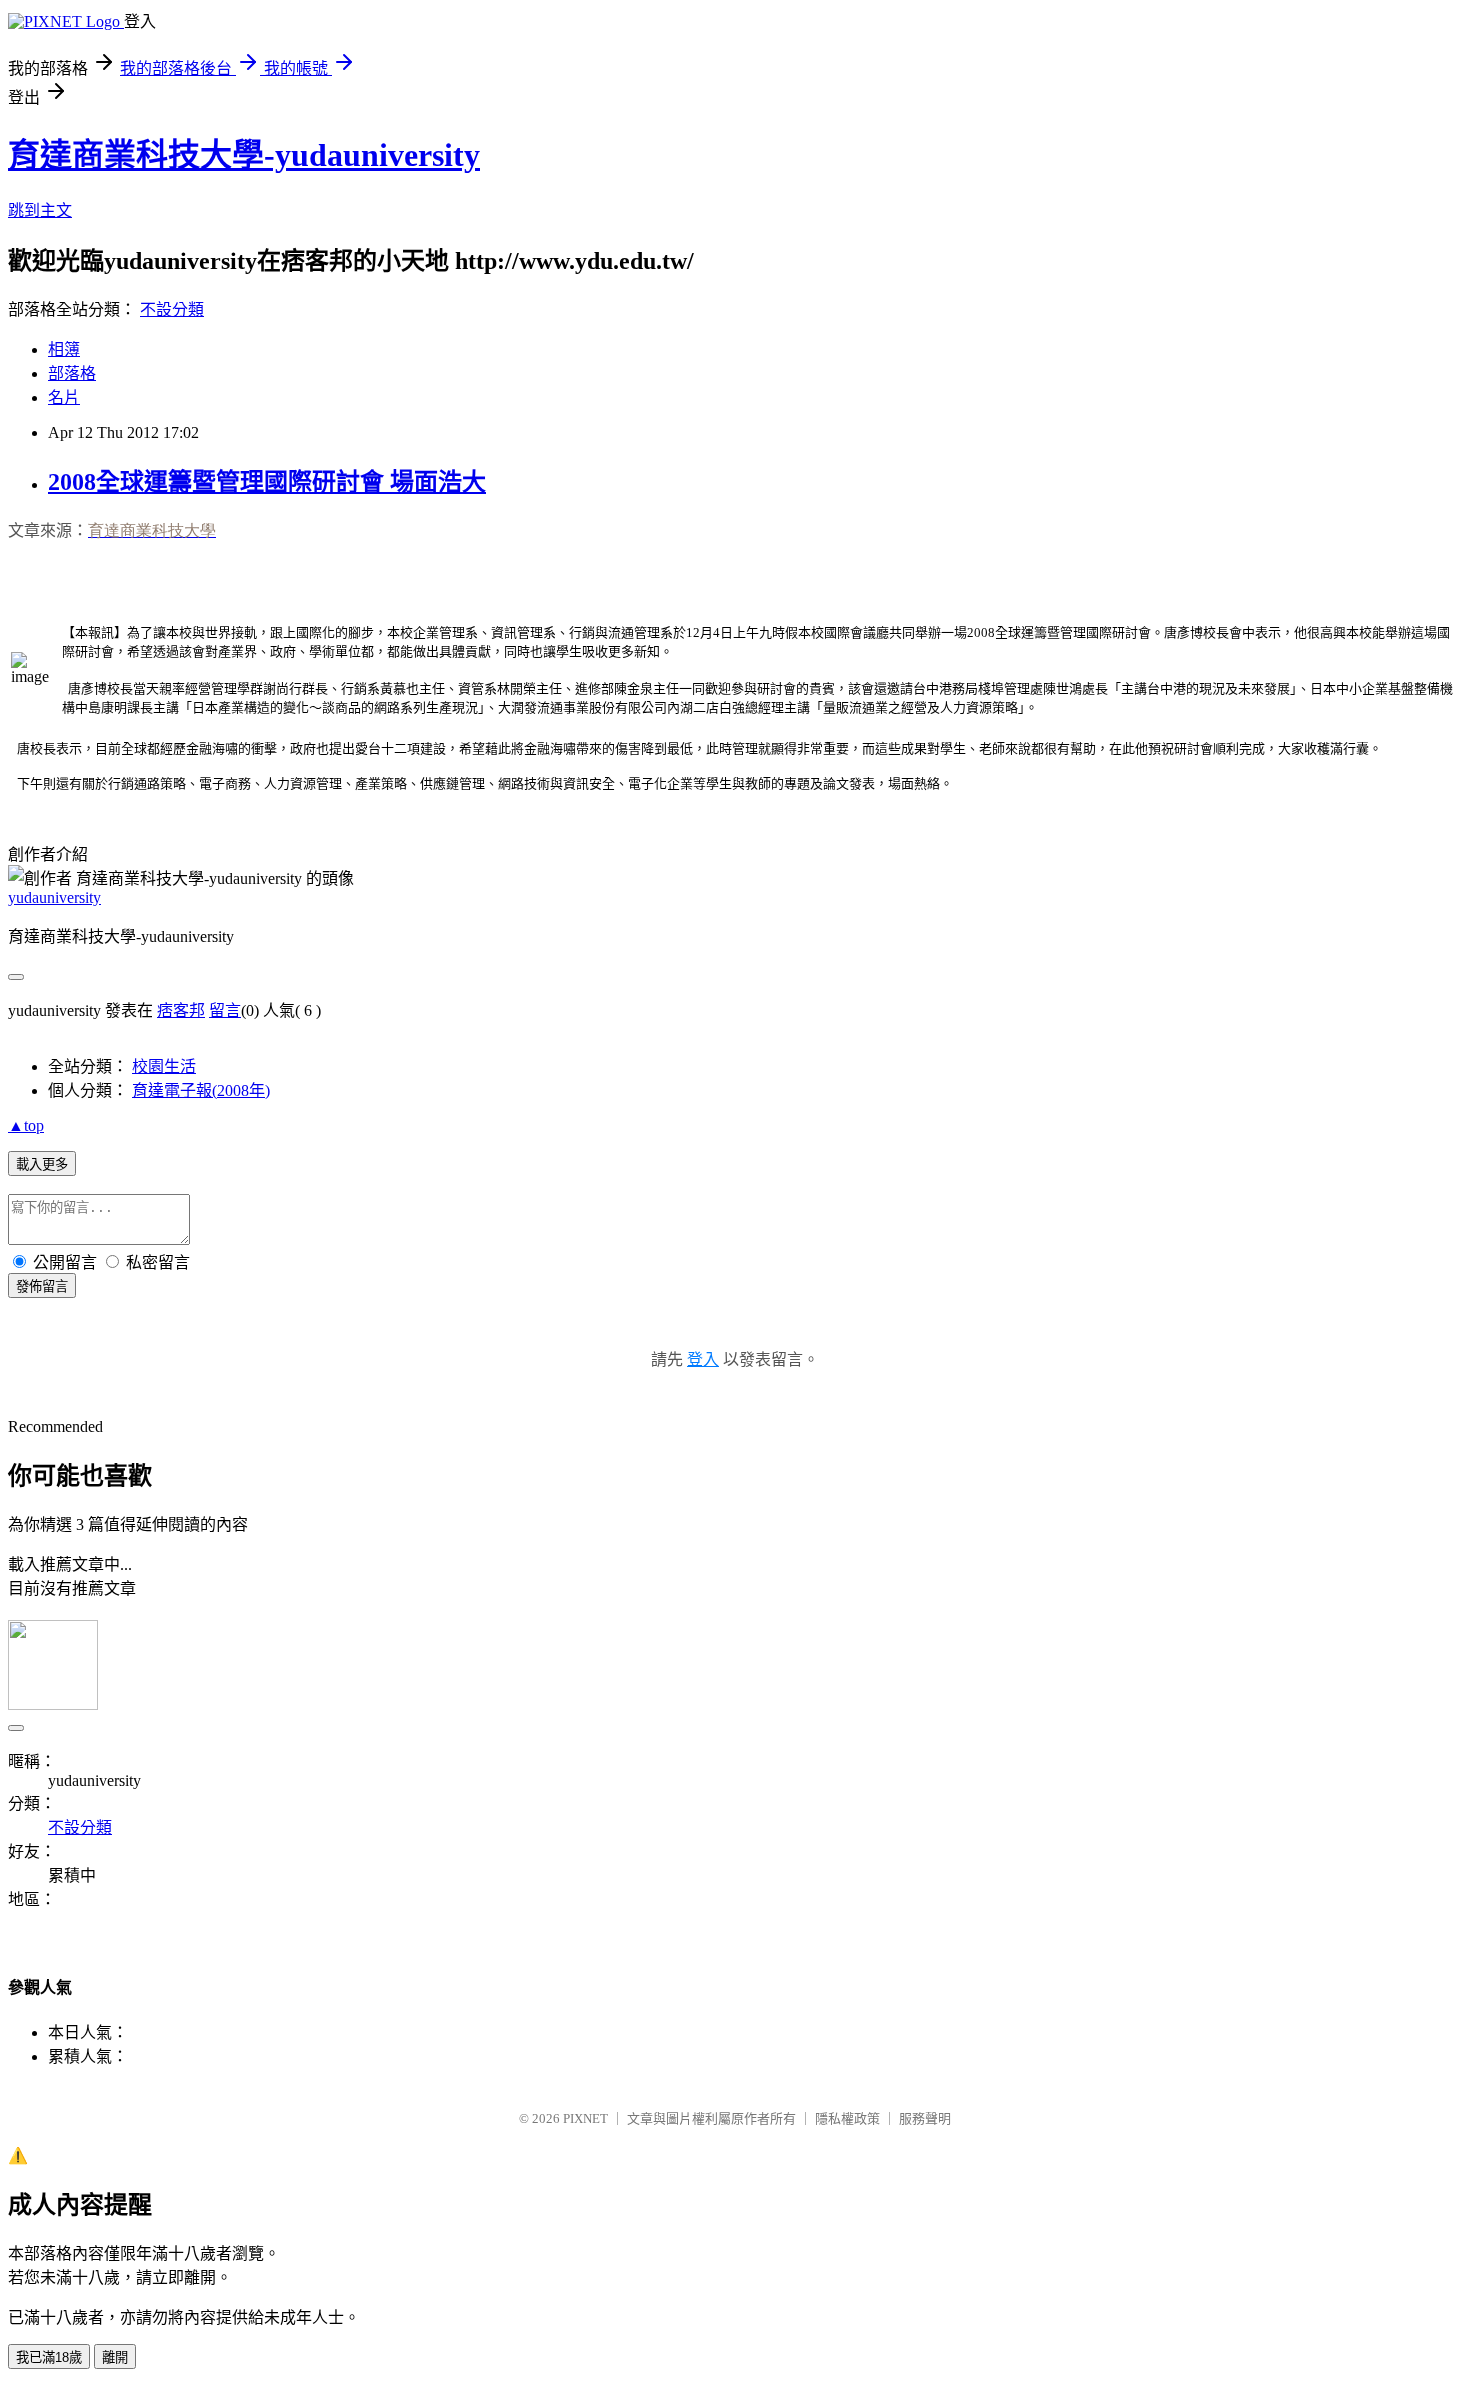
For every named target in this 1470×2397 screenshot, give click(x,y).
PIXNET (585, 2118)
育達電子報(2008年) (201, 1090)
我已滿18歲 (49, 2357)
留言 (225, 1010)
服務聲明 (925, 2118)
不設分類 (172, 309)
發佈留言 (42, 1286)
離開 (115, 2357)
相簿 (64, 349)
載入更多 (42, 1164)
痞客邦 (181, 1010)
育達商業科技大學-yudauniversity (244, 155)
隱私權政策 (847, 2118)
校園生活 (164, 1066)
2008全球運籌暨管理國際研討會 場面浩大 (267, 482)
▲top (26, 1125)
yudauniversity (54, 897)
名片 (64, 397)
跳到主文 (40, 210)
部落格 (72, 373)
